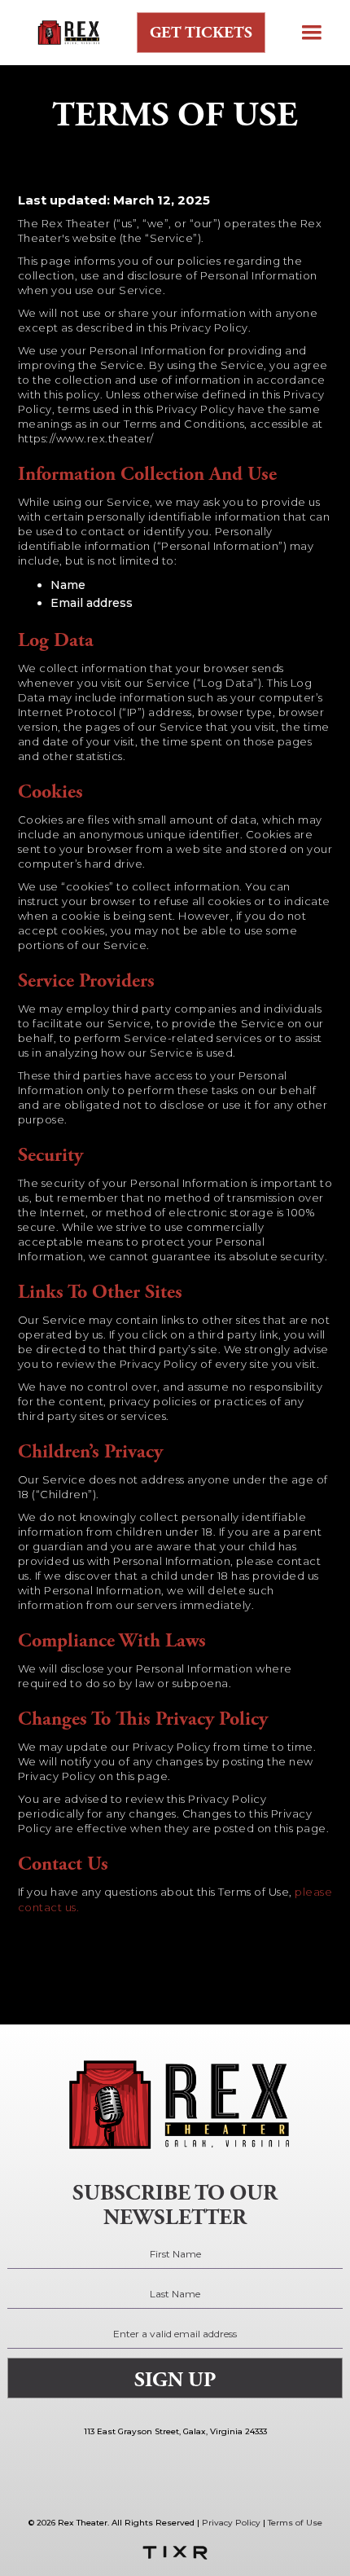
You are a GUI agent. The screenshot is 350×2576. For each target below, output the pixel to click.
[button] (312, 33)
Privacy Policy (231, 2523)
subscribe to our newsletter (175, 2205)
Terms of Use (295, 2523)
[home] (63, 33)
